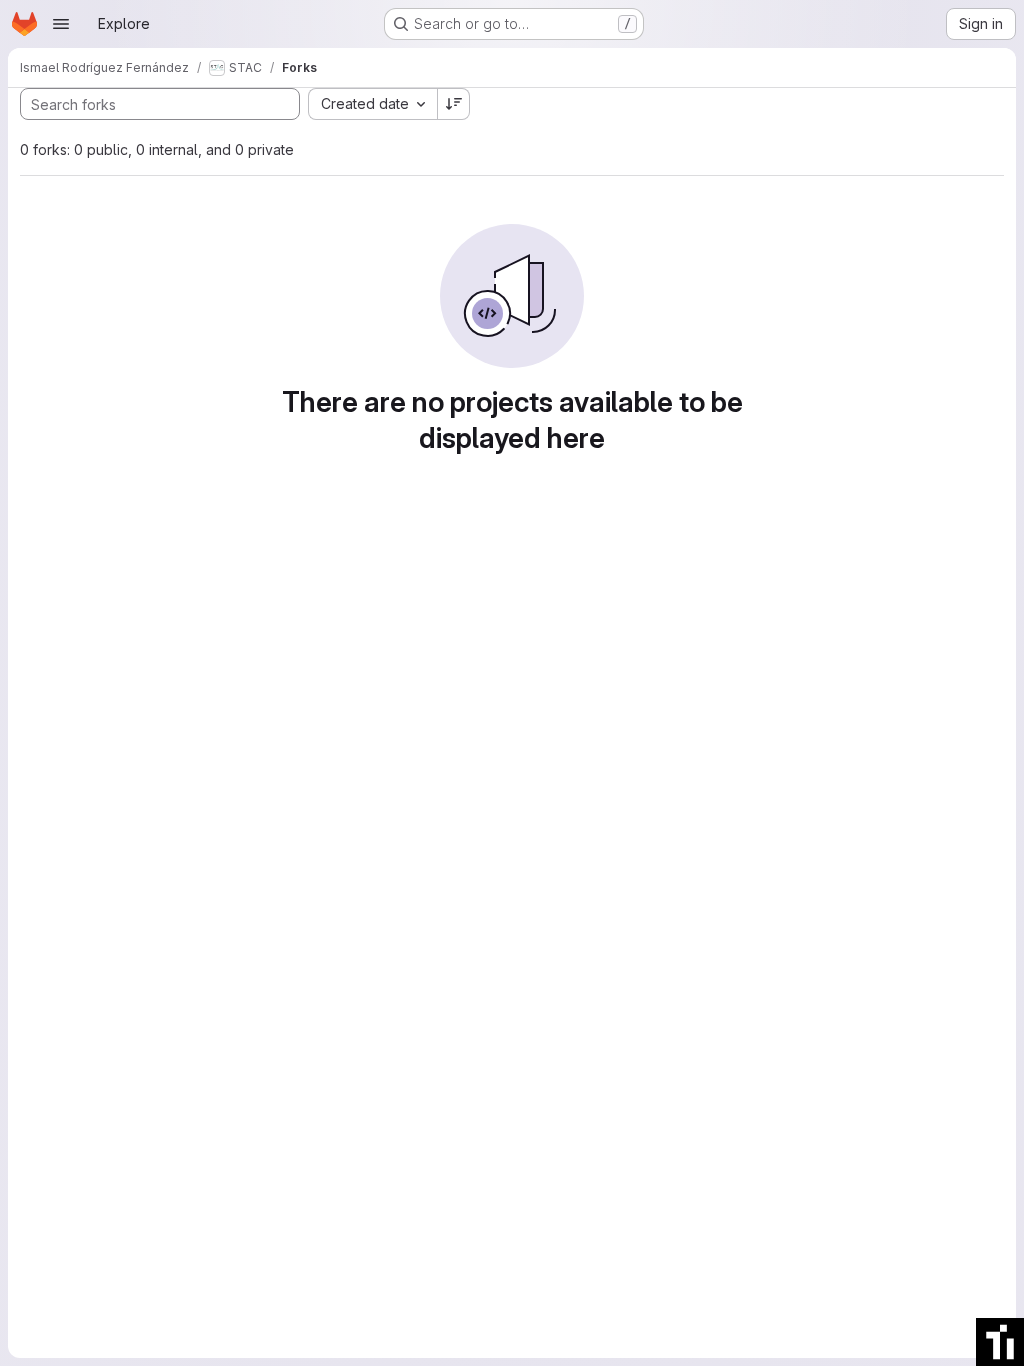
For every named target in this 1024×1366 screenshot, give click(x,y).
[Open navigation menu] (61, 24)
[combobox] (372, 104)
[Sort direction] (454, 104)
